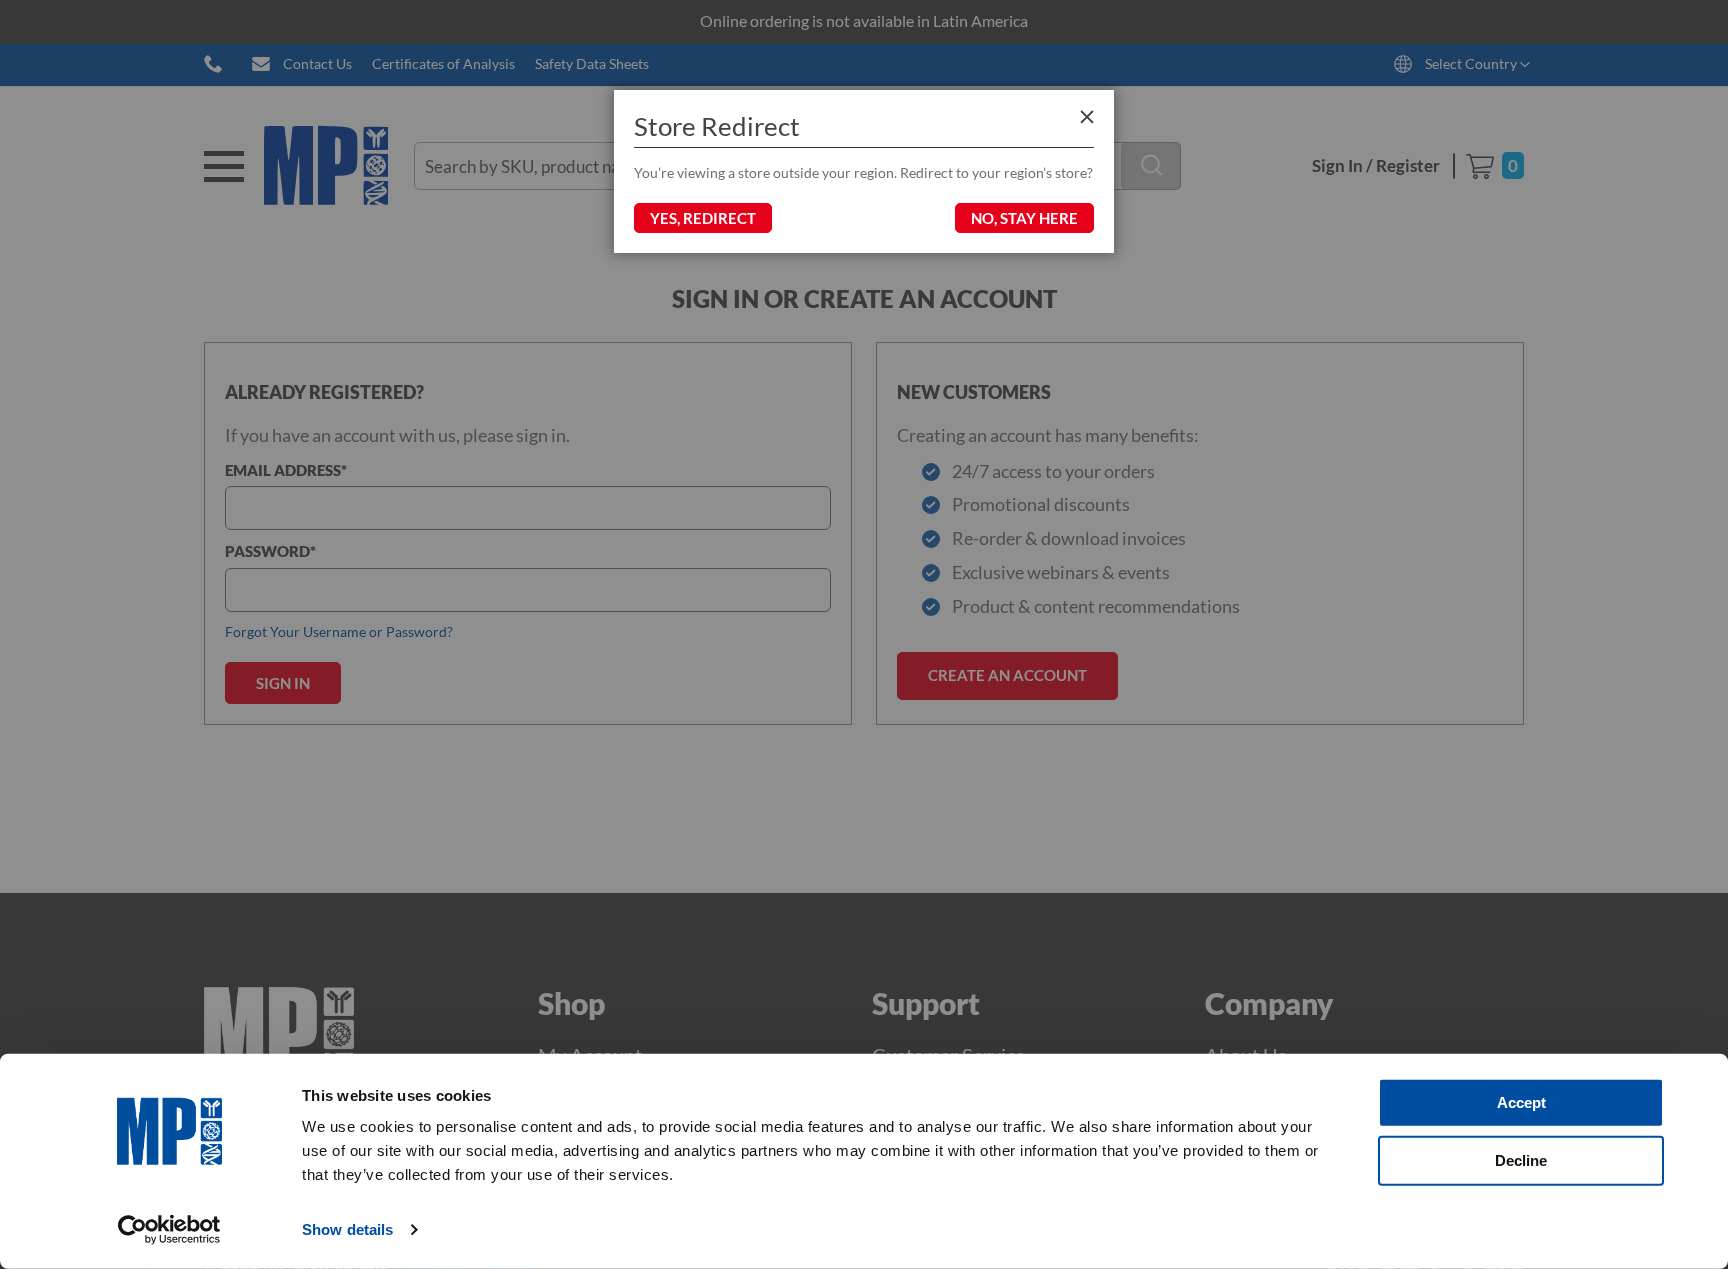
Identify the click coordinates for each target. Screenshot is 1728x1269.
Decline (1521, 1159)
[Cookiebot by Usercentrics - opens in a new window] (169, 1230)
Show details (347, 1229)
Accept (1521, 1102)
